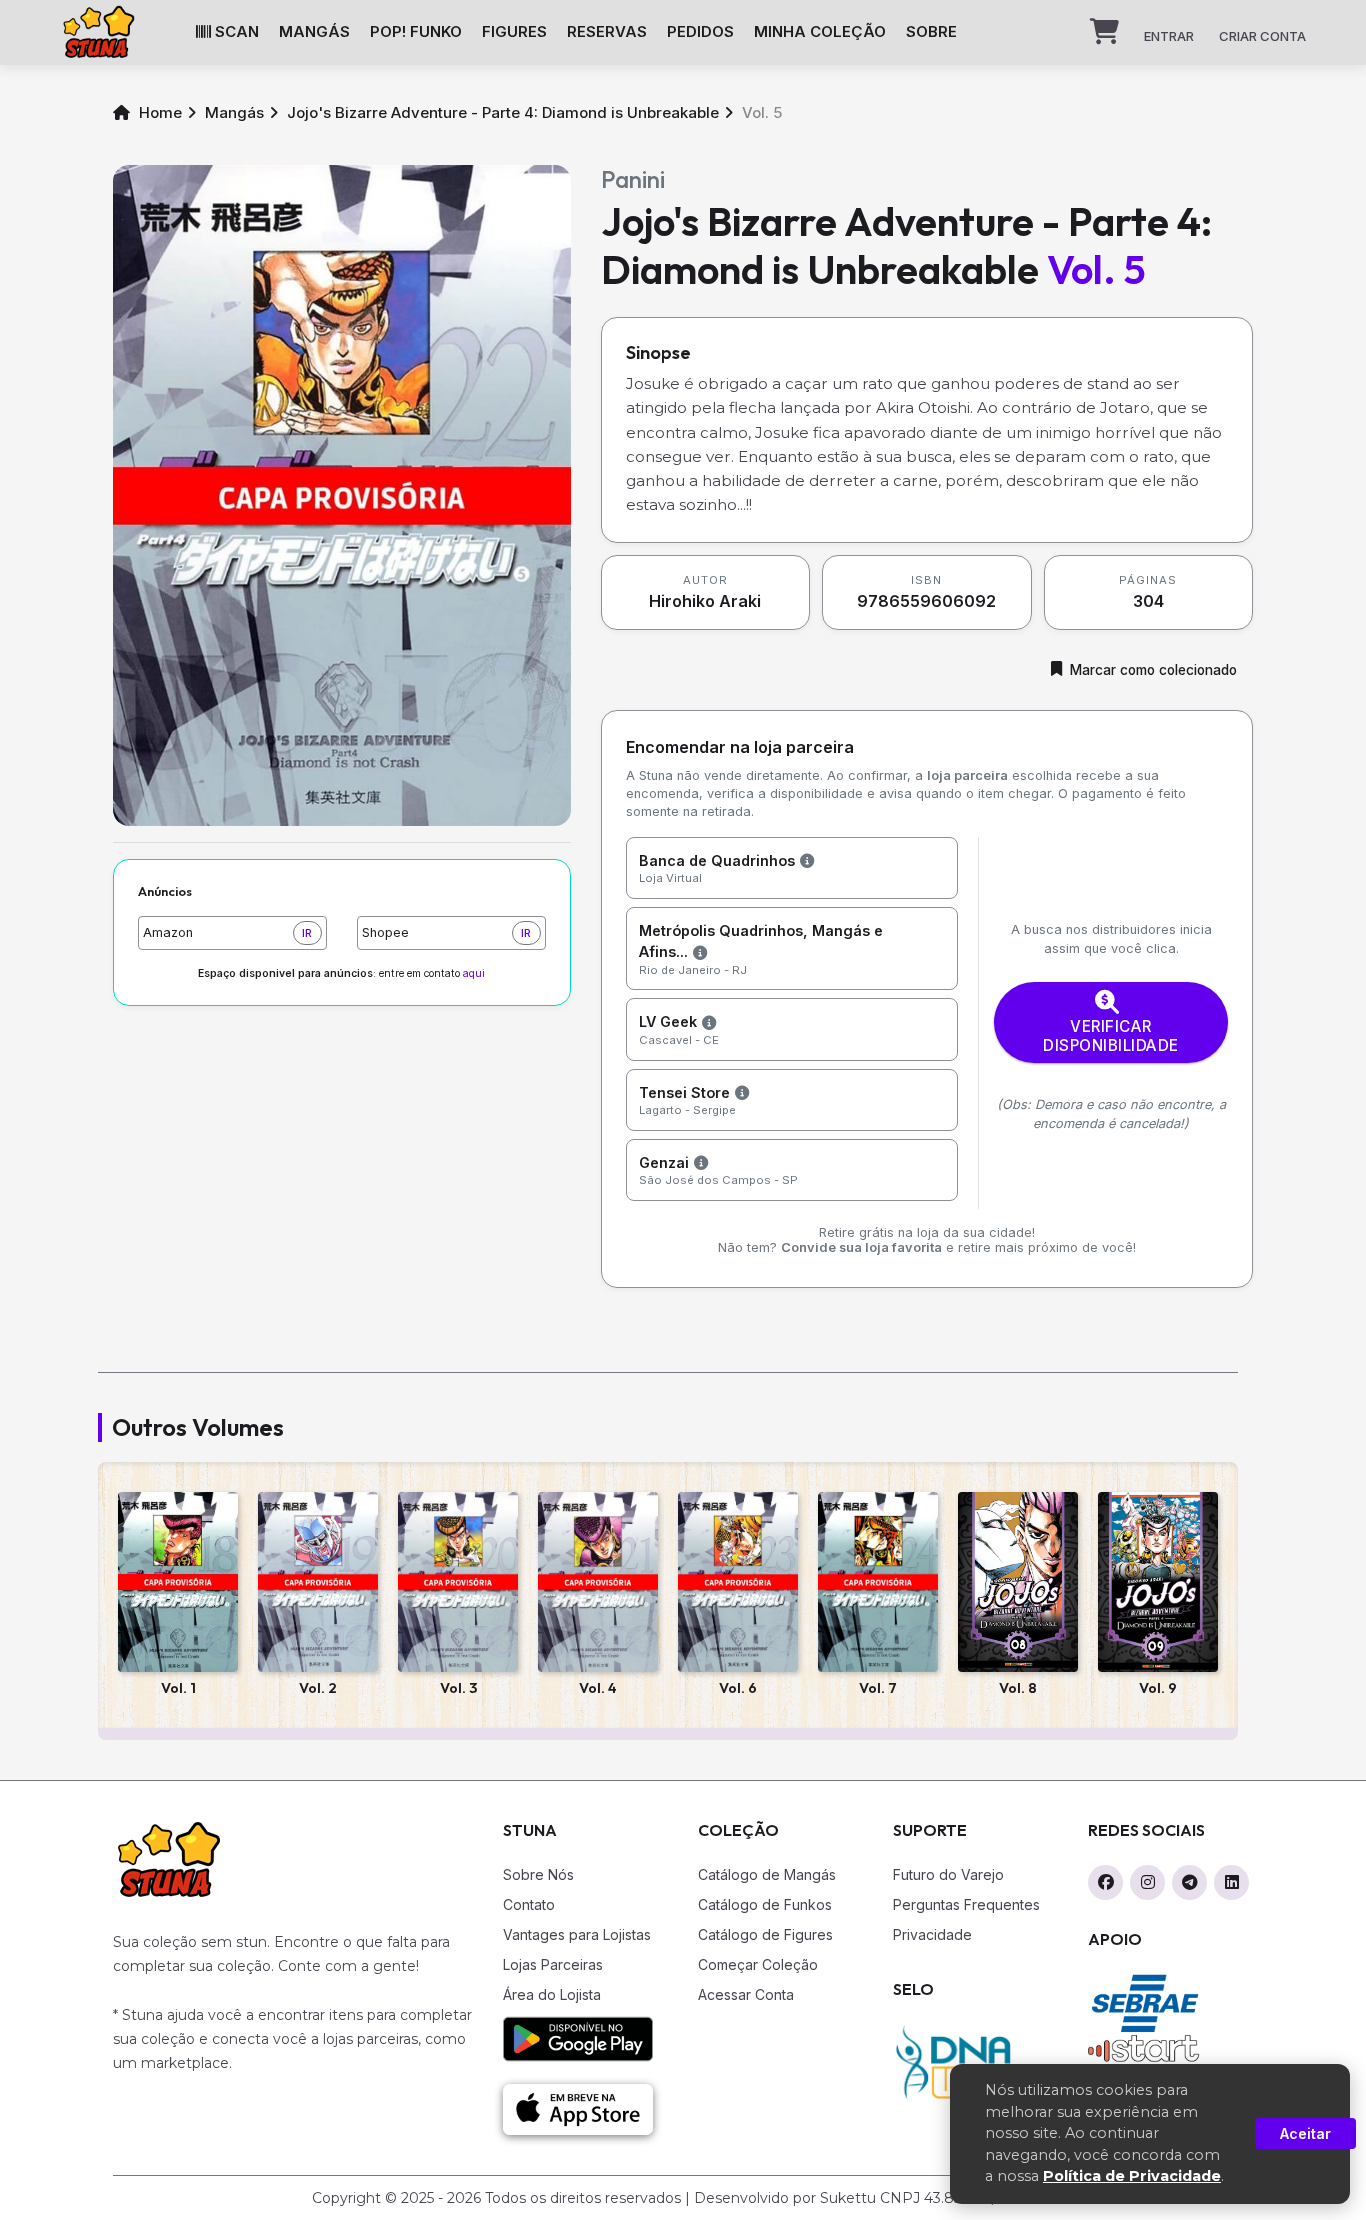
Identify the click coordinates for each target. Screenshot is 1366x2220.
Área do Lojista (552, 1994)
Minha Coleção (820, 31)
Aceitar (1305, 2133)
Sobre (931, 31)
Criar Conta (1262, 36)
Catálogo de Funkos (765, 1904)
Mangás (314, 31)
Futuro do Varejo (948, 1874)
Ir (307, 933)
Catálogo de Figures (765, 1934)
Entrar (1169, 36)
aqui (474, 973)
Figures (514, 31)
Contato (529, 1904)
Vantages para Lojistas (577, 1934)
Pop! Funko (416, 31)
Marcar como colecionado (1153, 670)
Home (158, 112)
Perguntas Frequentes (966, 1904)
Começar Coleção (758, 1964)
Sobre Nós (538, 1874)
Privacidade (932, 1934)
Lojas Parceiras (553, 1964)
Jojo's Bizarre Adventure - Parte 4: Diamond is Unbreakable (503, 112)
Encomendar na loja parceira (740, 747)
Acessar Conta (746, 1994)
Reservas (607, 31)
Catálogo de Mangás (767, 1874)
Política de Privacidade (1132, 2176)
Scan (235, 31)
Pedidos (700, 31)
